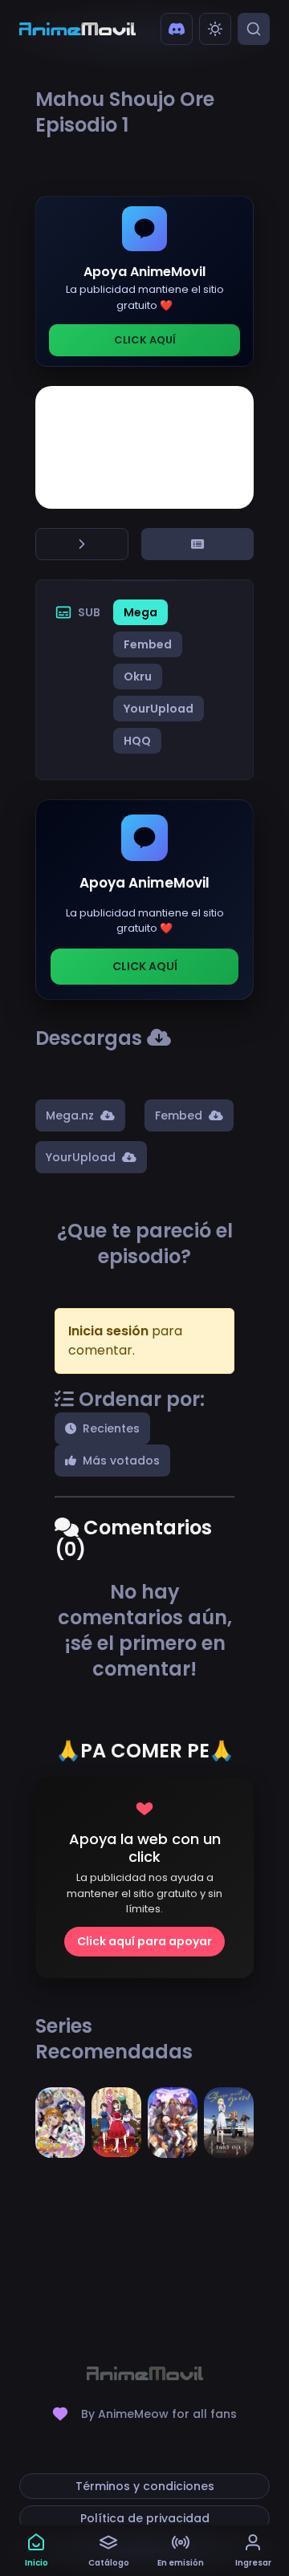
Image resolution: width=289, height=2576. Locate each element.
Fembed (148, 644)
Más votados (121, 1461)
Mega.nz (70, 1115)
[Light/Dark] (215, 29)
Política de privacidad (145, 2518)
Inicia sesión (108, 1331)
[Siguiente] (82, 544)
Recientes (111, 1428)
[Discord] (177, 29)
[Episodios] (197, 544)
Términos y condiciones (145, 2486)
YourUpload (159, 709)
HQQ (137, 741)
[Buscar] (254, 29)
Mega (140, 612)
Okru (138, 677)
